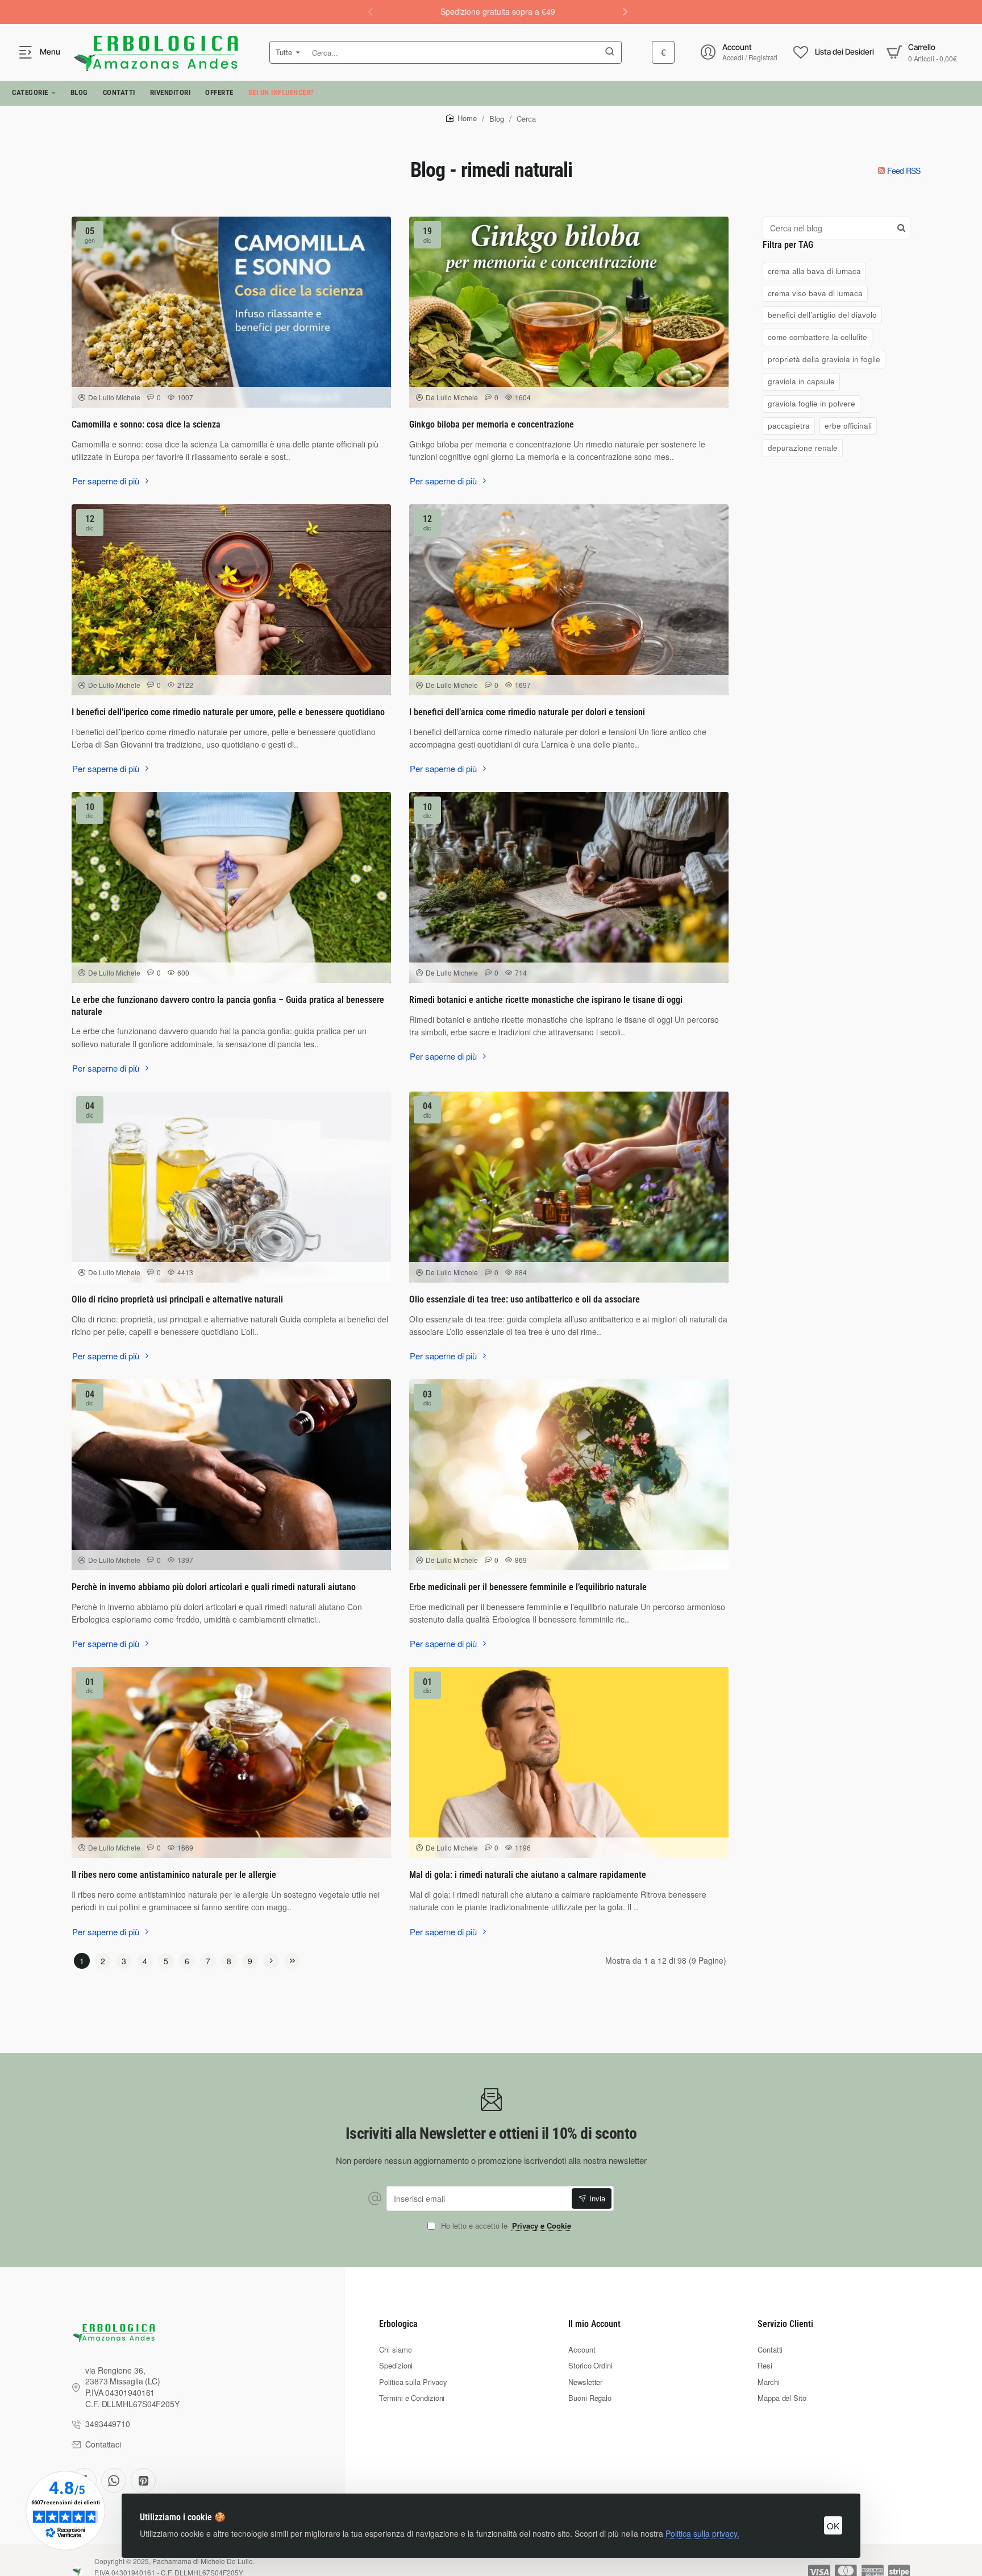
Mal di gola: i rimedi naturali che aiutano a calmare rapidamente (528, 1875)
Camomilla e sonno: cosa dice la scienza (146, 424)
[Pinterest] (143, 2480)
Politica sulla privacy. (702, 2533)
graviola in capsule (801, 381)
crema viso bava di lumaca (815, 293)
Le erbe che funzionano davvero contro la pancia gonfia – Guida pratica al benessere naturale (228, 1006)
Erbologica (398, 2324)
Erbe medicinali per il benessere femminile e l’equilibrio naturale (528, 1587)
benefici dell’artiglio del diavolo (822, 315)
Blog (497, 119)
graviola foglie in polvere (812, 403)
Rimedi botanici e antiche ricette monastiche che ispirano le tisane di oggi (546, 1000)
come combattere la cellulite (817, 337)
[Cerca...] (610, 52)
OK (833, 2526)
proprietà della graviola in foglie (824, 359)
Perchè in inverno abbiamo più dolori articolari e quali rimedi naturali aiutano (214, 1587)
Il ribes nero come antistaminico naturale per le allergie (174, 1875)
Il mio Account (594, 2324)
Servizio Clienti (785, 2324)
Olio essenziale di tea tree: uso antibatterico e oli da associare (525, 1299)
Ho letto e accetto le (505, 2226)
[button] (625, 11)
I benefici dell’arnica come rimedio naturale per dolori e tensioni (527, 712)
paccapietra (789, 426)
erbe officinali (848, 426)
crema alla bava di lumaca (814, 271)
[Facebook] (114, 2480)
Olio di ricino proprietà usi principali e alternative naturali (177, 1299)
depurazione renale (803, 448)
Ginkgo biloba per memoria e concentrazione (492, 424)
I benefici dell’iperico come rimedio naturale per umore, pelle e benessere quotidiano (228, 712)
